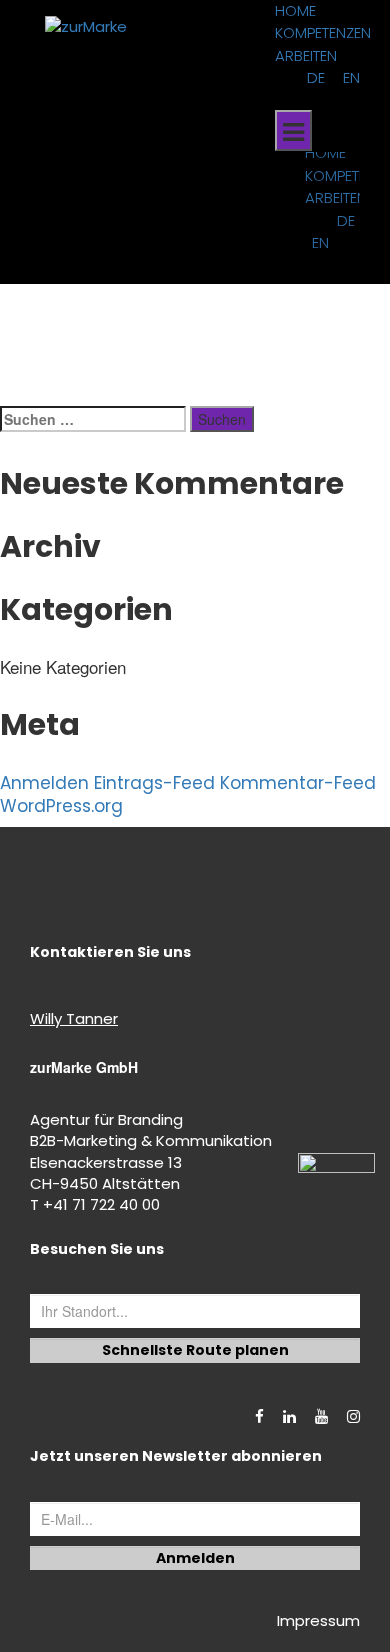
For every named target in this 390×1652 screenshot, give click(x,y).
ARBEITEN (306, 55)
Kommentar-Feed (298, 783)
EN (351, 77)
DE (316, 77)
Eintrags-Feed (154, 783)
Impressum (318, 1620)
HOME (295, 10)
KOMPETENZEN (323, 32)
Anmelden (44, 783)
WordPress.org (61, 806)
